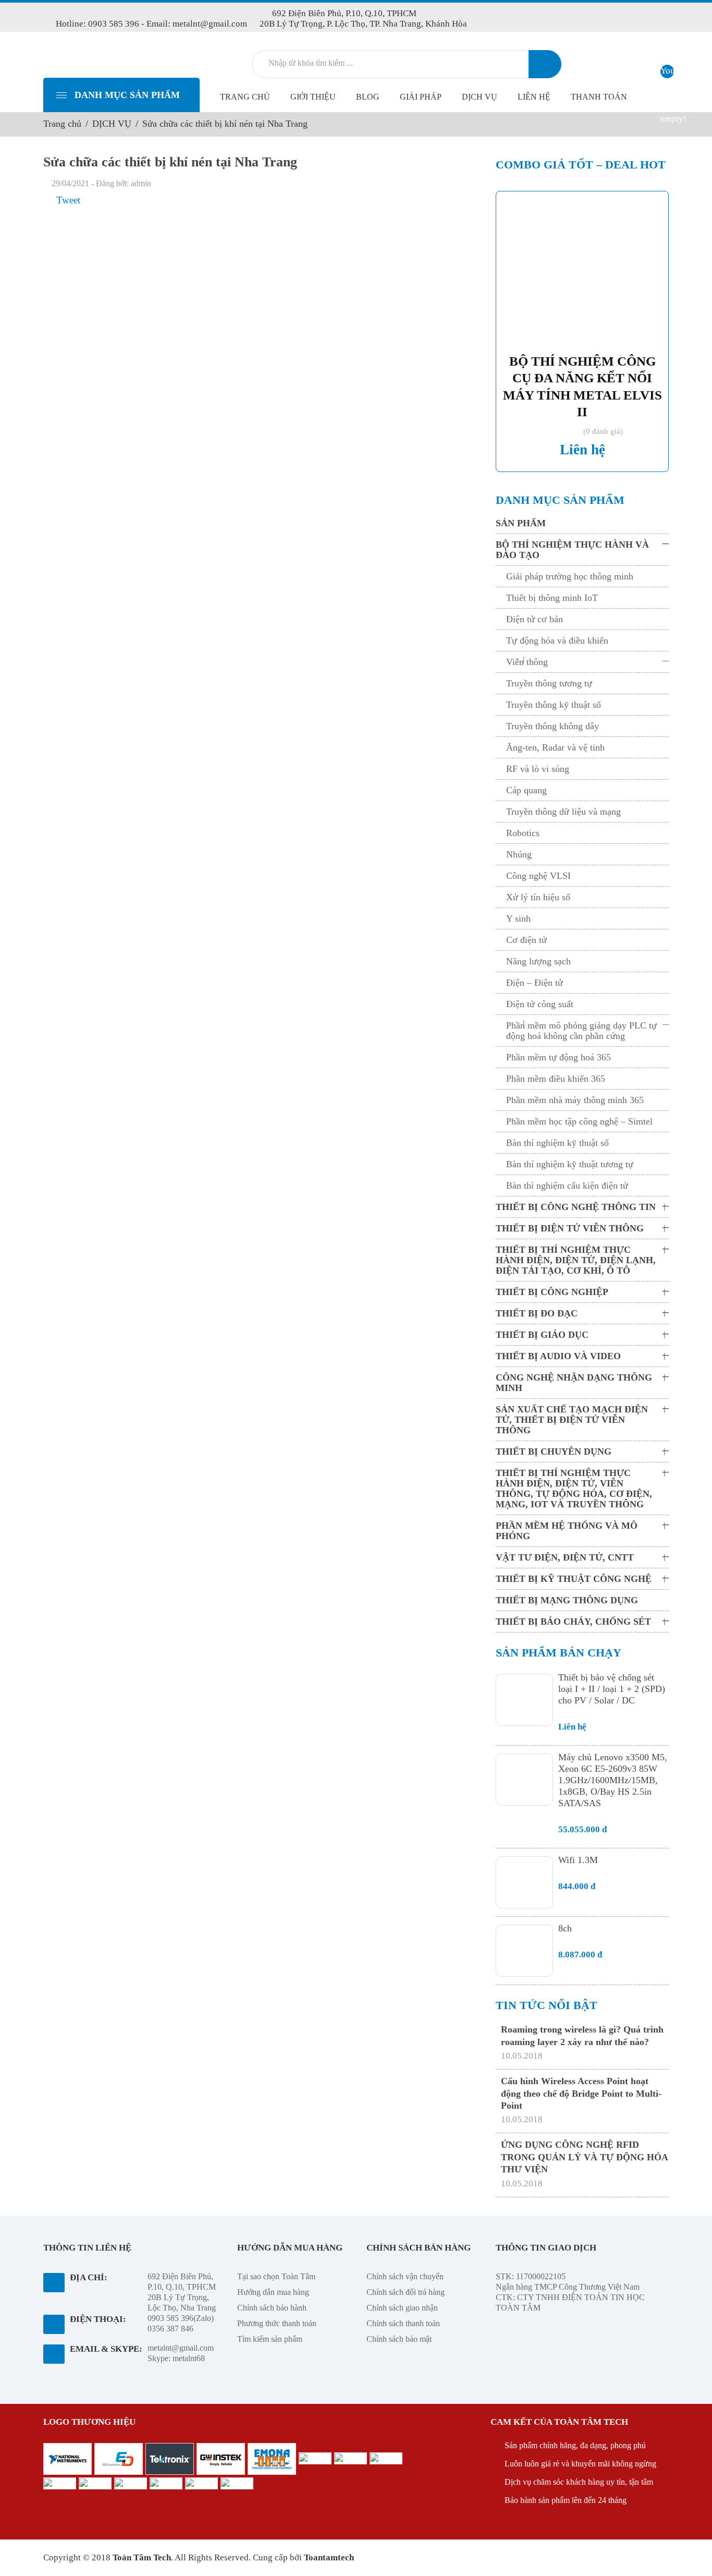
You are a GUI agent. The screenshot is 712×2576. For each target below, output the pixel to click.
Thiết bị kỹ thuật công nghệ (574, 1579)
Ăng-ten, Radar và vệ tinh (555, 747)
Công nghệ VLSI (538, 876)
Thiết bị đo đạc (537, 1313)
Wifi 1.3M (578, 1860)
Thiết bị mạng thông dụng (567, 1600)
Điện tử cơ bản (535, 619)
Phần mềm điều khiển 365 (556, 1079)
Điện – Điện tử (535, 983)
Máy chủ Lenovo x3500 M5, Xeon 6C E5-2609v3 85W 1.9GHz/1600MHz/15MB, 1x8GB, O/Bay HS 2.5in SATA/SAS (613, 1780)
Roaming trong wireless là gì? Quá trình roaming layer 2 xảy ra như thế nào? (582, 2035)
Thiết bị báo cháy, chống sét (573, 1622)
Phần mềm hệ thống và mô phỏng (567, 1531)
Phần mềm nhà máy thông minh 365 (575, 1100)
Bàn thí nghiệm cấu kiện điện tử (567, 1186)
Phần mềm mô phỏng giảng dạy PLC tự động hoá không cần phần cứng (581, 1031)
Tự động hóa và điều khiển (557, 640)
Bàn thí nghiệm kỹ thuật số (557, 1143)
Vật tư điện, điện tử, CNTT (565, 1557)
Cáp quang (526, 790)
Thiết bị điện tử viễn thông (570, 1228)
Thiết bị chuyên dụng (554, 1452)
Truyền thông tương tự (549, 683)
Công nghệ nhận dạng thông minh (574, 1383)
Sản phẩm (521, 523)
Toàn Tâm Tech (142, 2557)
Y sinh (518, 918)
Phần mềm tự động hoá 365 (558, 1057)
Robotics (523, 833)
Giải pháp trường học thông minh (570, 576)
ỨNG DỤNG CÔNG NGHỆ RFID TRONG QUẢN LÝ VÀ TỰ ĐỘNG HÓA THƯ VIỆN (584, 2157)
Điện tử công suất (540, 1004)
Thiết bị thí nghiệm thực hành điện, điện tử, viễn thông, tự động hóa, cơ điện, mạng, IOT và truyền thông (574, 1489)
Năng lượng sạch (538, 961)
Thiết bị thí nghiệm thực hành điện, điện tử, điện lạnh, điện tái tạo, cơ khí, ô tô (576, 1260)
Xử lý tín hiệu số (538, 897)
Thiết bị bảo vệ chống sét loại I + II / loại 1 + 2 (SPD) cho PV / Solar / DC (612, 1689)
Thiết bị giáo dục (542, 1335)
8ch (565, 1928)
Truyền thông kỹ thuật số (554, 705)
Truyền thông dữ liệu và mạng (563, 812)
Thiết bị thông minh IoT (552, 598)
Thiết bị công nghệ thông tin (576, 1207)
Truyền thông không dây (553, 726)
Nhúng (519, 854)
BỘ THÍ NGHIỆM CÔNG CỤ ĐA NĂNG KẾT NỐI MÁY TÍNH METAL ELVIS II (582, 387)
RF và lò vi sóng (538, 769)
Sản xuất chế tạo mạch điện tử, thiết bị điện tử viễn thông (572, 1420)
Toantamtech (329, 2557)
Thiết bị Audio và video (558, 1356)
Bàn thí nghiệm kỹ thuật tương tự (570, 1164)
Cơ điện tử (526, 940)
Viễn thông (527, 662)
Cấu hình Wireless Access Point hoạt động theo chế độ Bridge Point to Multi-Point (581, 2093)
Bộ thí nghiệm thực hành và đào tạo (572, 550)
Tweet (68, 200)
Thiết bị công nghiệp (552, 1292)
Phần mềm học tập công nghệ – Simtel (579, 1121)
